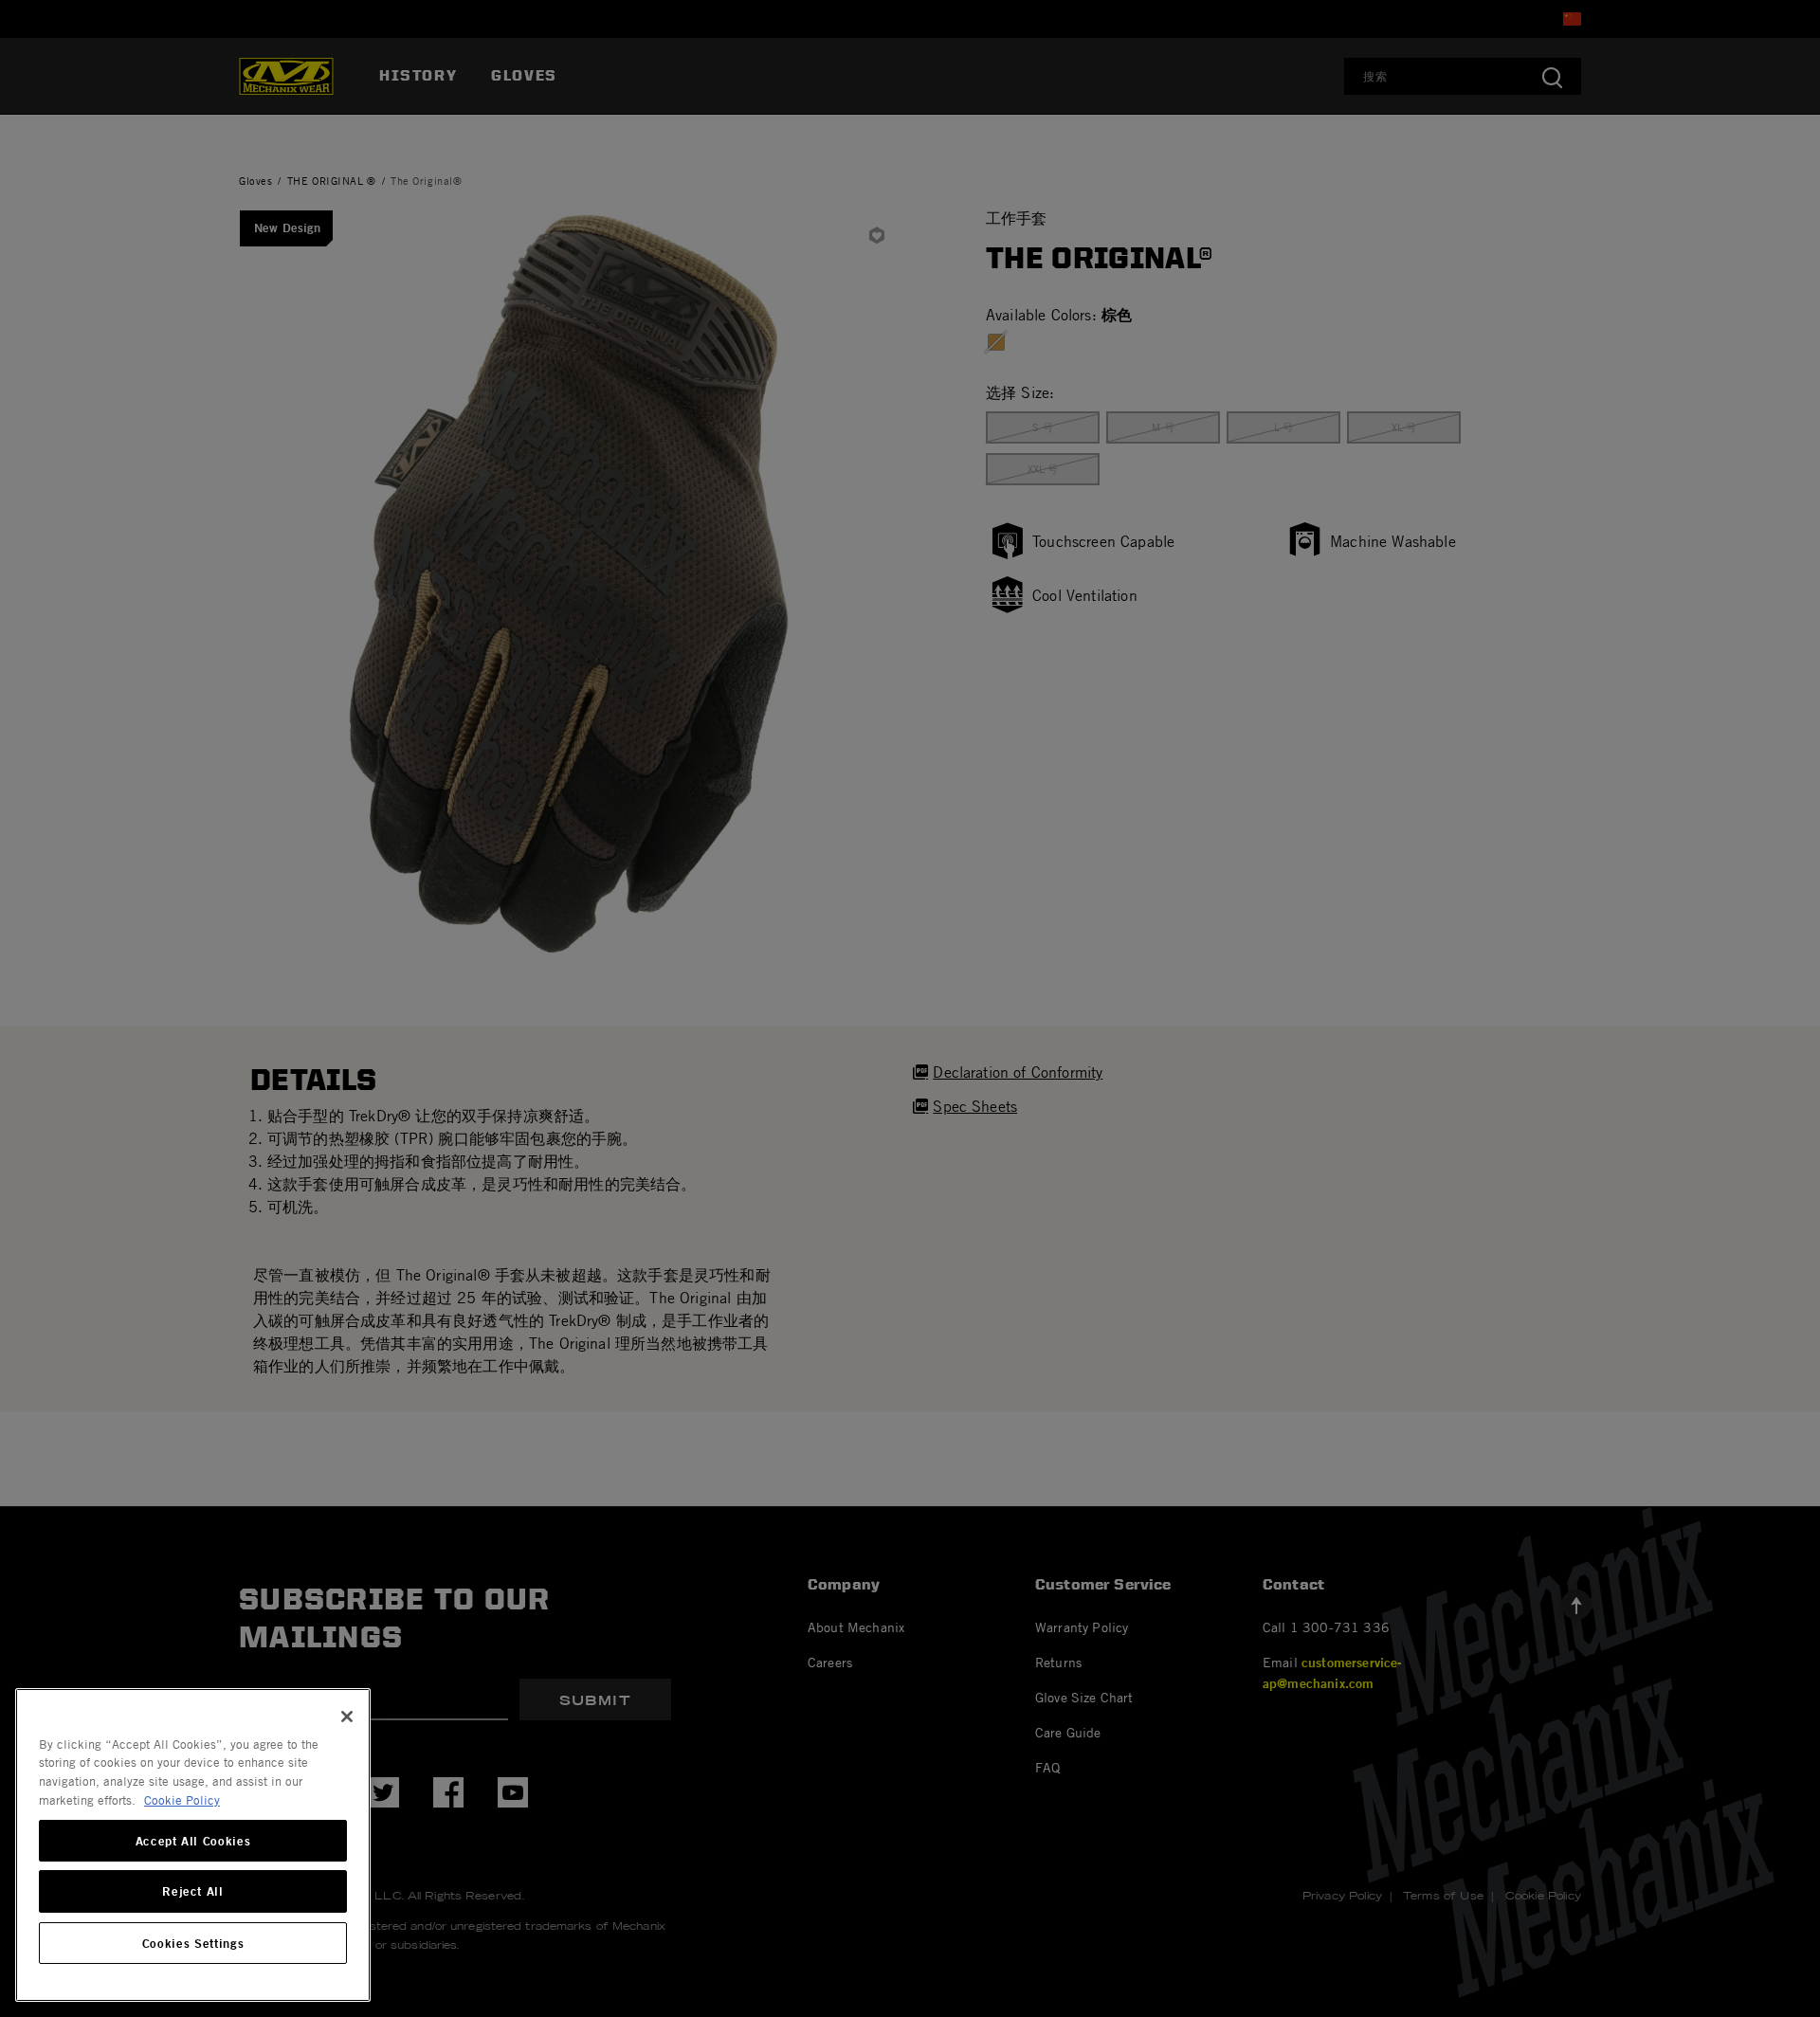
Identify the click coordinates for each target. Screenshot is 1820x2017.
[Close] (347, 1717)
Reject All (193, 1892)
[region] (193, 1845)
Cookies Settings (193, 1943)
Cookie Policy (182, 1800)
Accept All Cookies (193, 1841)
